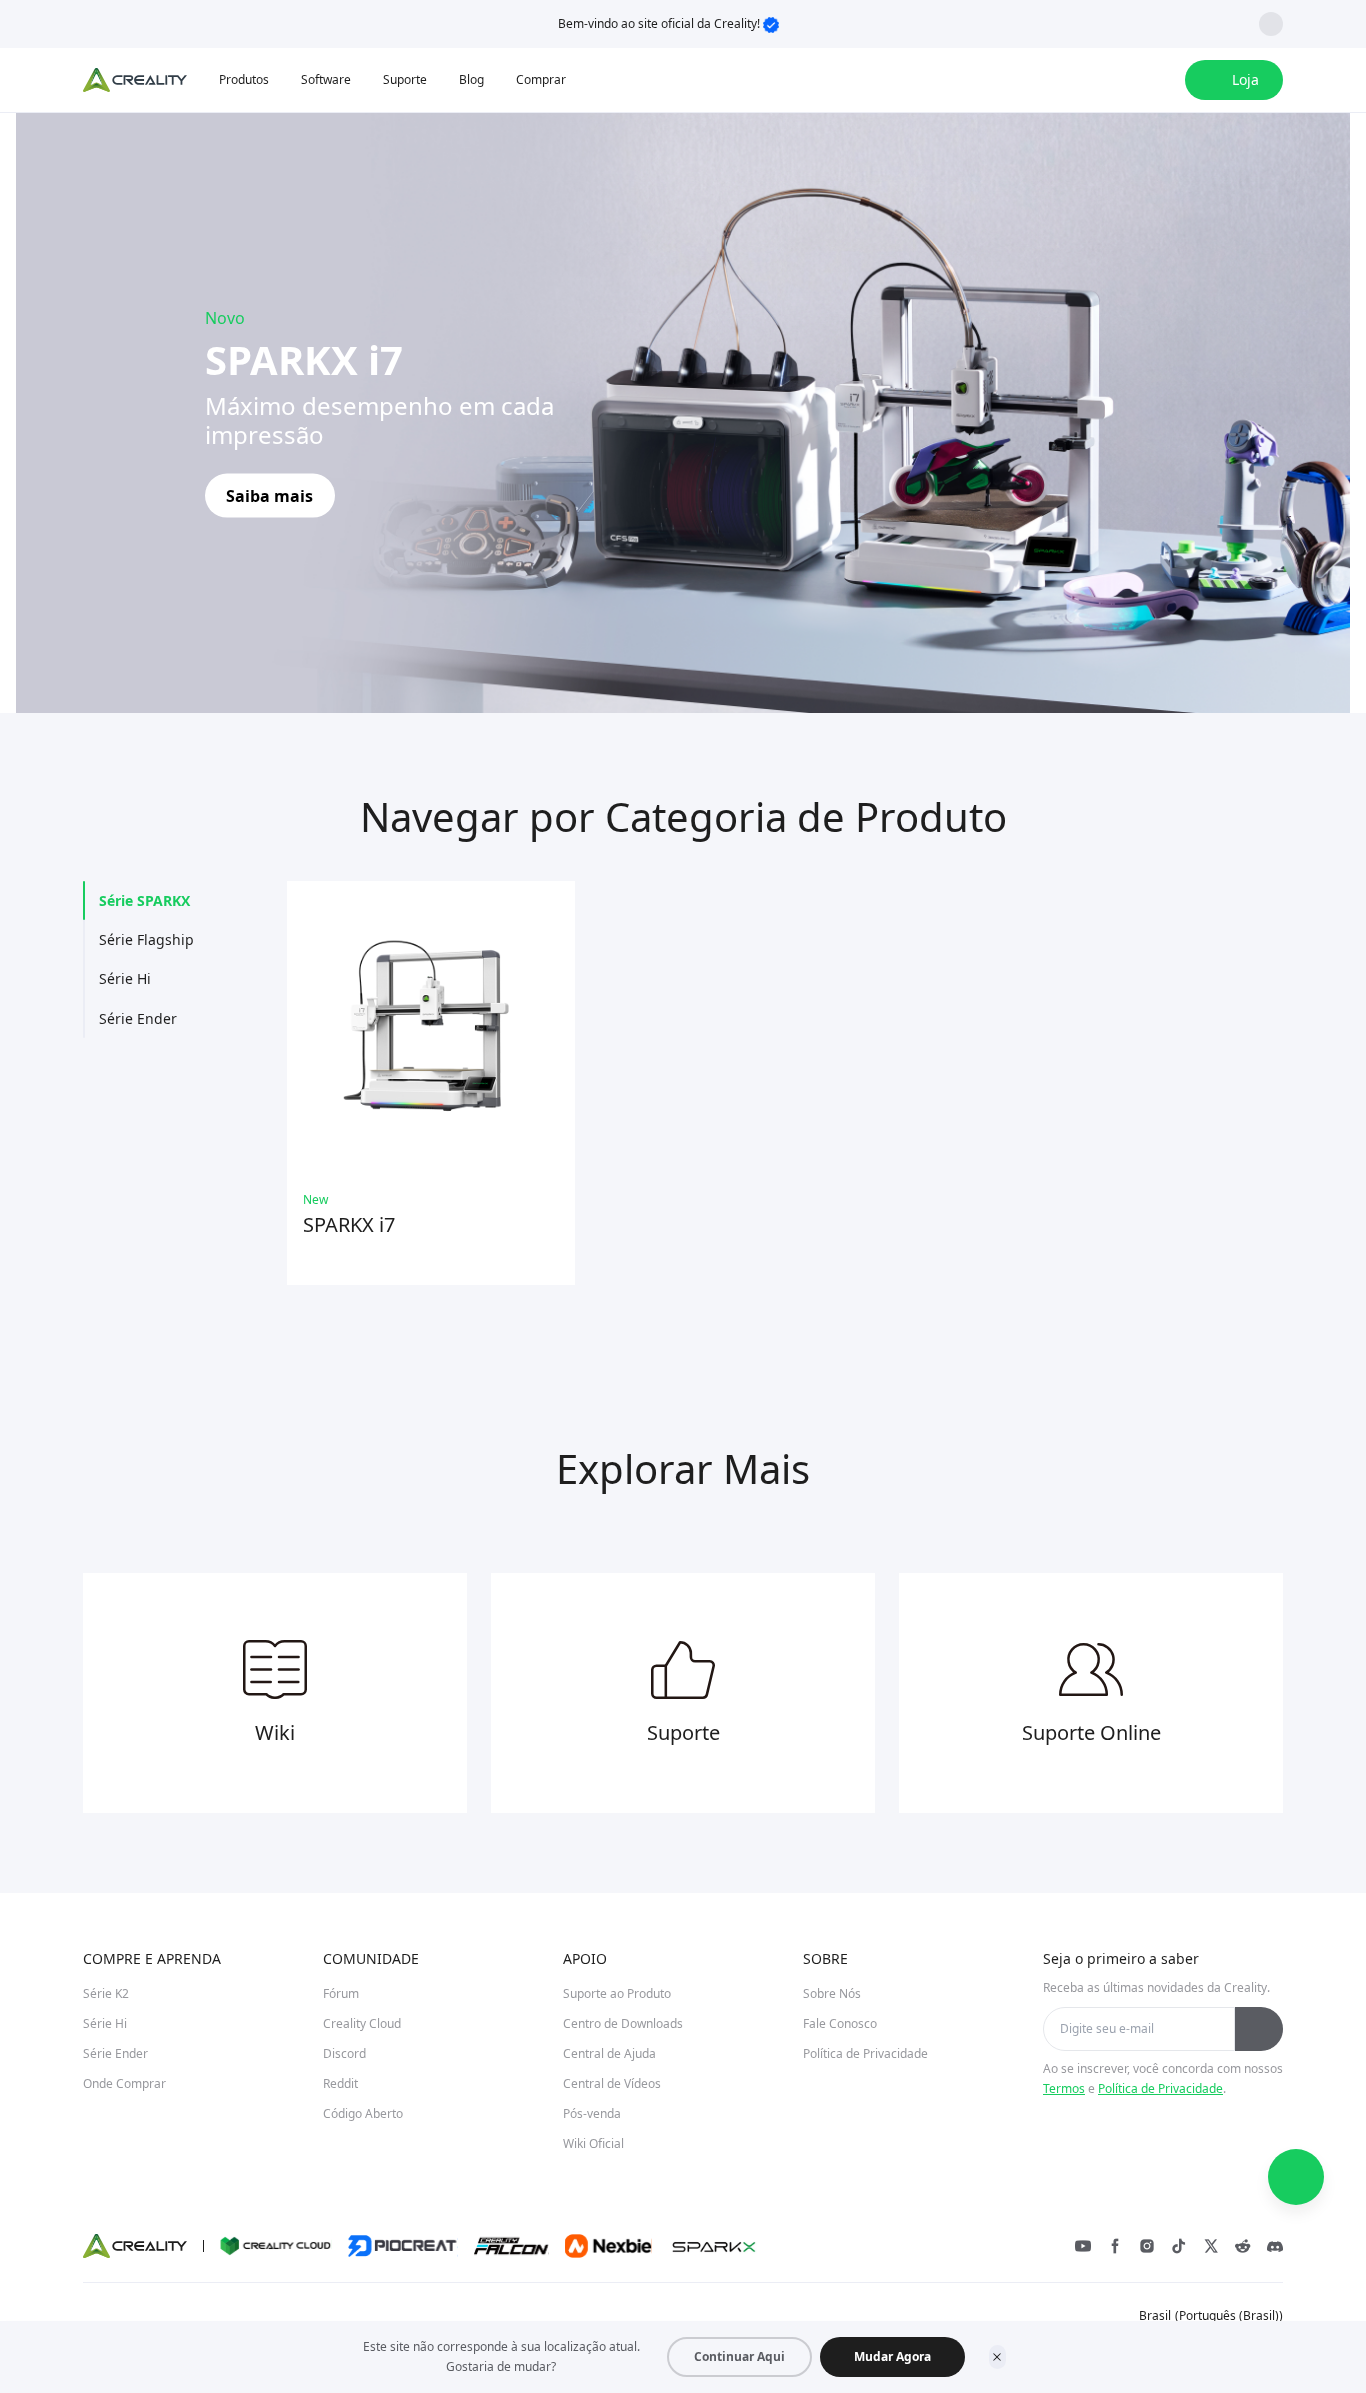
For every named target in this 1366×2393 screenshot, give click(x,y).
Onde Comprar (124, 2083)
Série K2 (106, 1993)
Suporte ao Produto (617, 1993)
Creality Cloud (362, 2023)
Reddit (340, 2083)
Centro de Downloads (623, 2023)
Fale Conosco (840, 2023)
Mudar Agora (892, 2356)
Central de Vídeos (612, 2083)
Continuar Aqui (739, 2356)
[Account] (1157, 80)
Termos (1064, 2088)
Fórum (341, 1993)
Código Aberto (363, 2113)
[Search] (1117, 80)
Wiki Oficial (593, 2143)
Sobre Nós (832, 1993)
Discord (344, 2053)
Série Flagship (146, 939)
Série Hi (125, 978)
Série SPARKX (144, 900)
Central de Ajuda (609, 2053)
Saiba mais (269, 495)
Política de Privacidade (865, 2053)
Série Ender (138, 1018)
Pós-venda (592, 2113)
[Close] (997, 2357)
